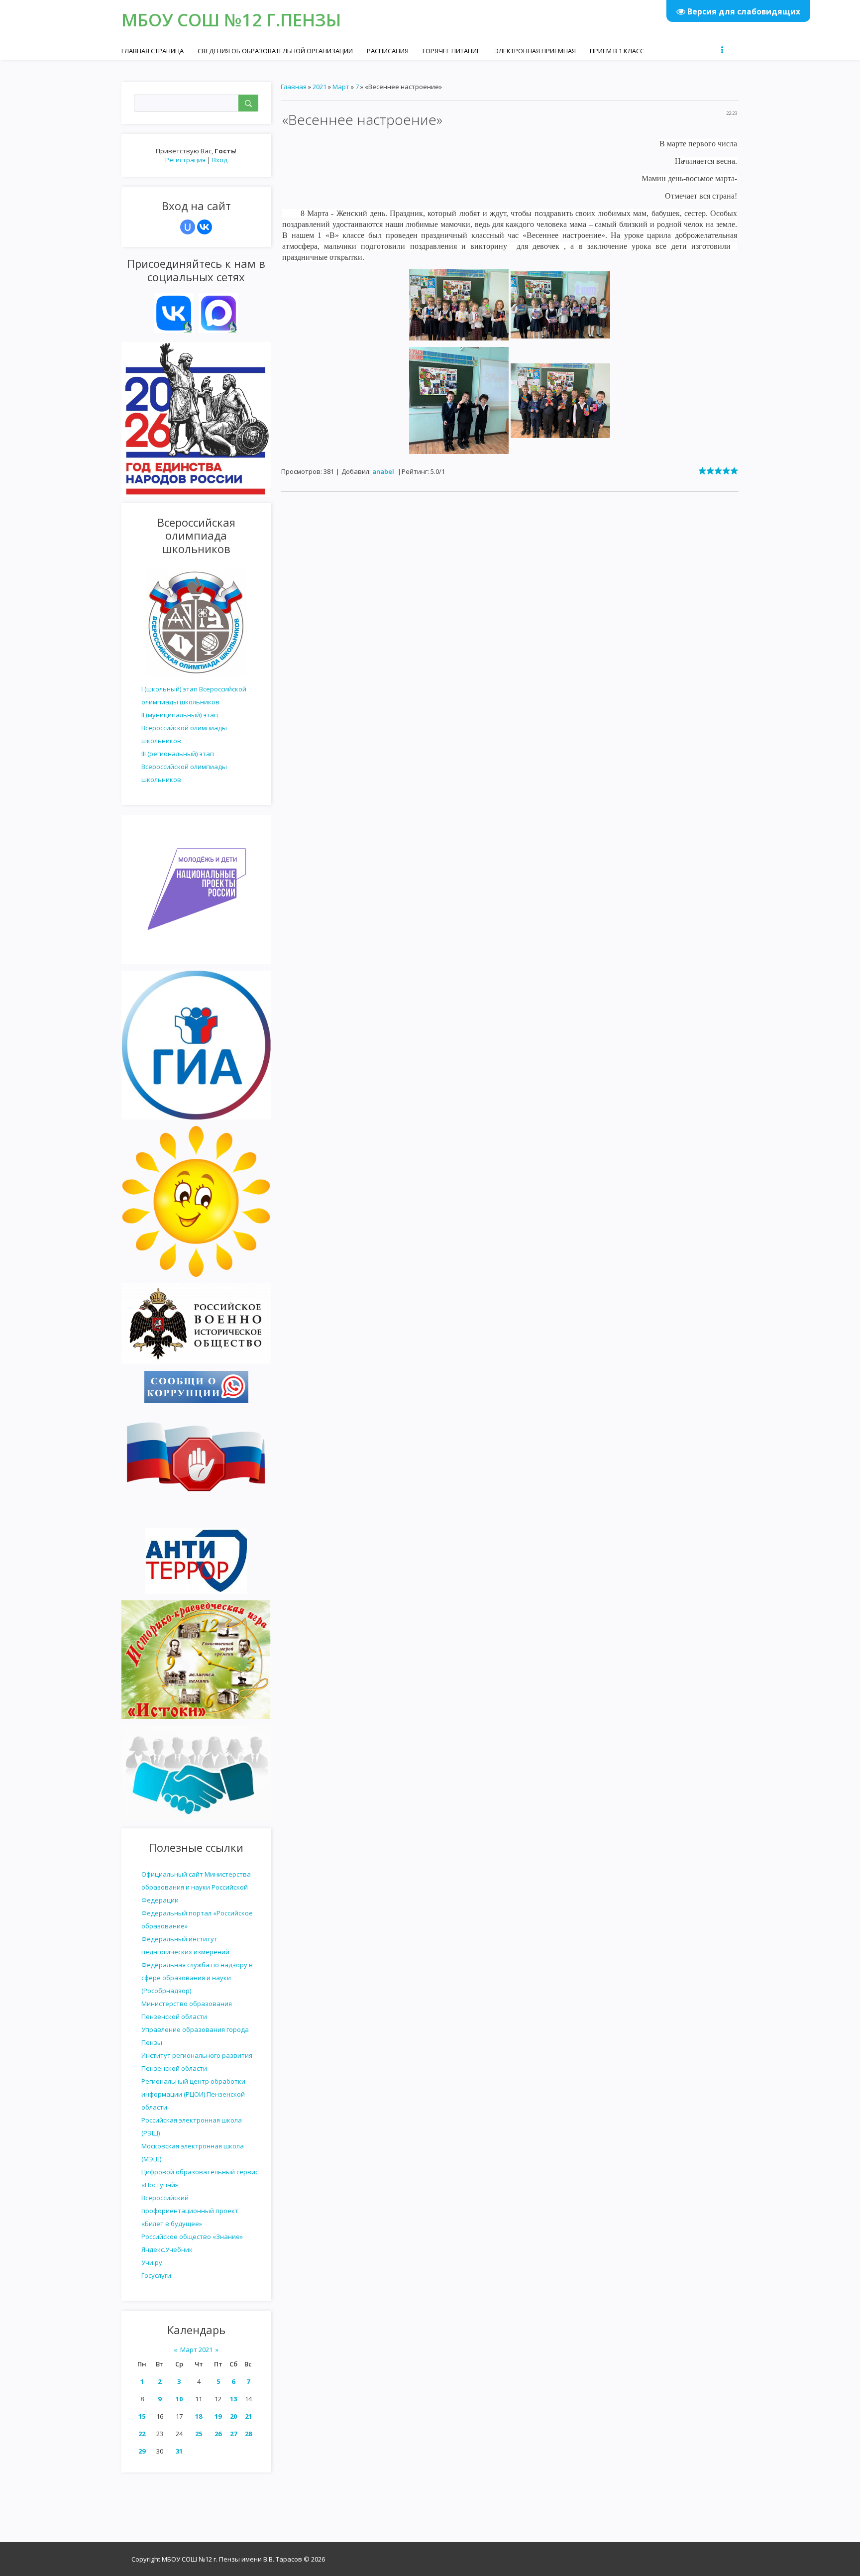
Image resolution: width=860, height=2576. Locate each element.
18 (199, 2416)
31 (179, 2451)
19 (218, 2416)
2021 (320, 87)
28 (248, 2434)
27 (233, 2434)
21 (248, 2416)
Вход (220, 160)
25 (199, 2434)
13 (233, 2399)
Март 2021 (196, 2350)
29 (142, 2451)
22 (142, 2434)
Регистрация (185, 160)
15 (142, 2416)
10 (179, 2399)
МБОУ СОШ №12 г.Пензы (231, 20)
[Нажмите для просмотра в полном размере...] (459, 304)
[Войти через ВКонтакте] (205, 227)
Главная (294, 87)
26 (218, 2434)
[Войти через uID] (188, 227)
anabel (383, 471)
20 (233, 2416)
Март (341, 87)
